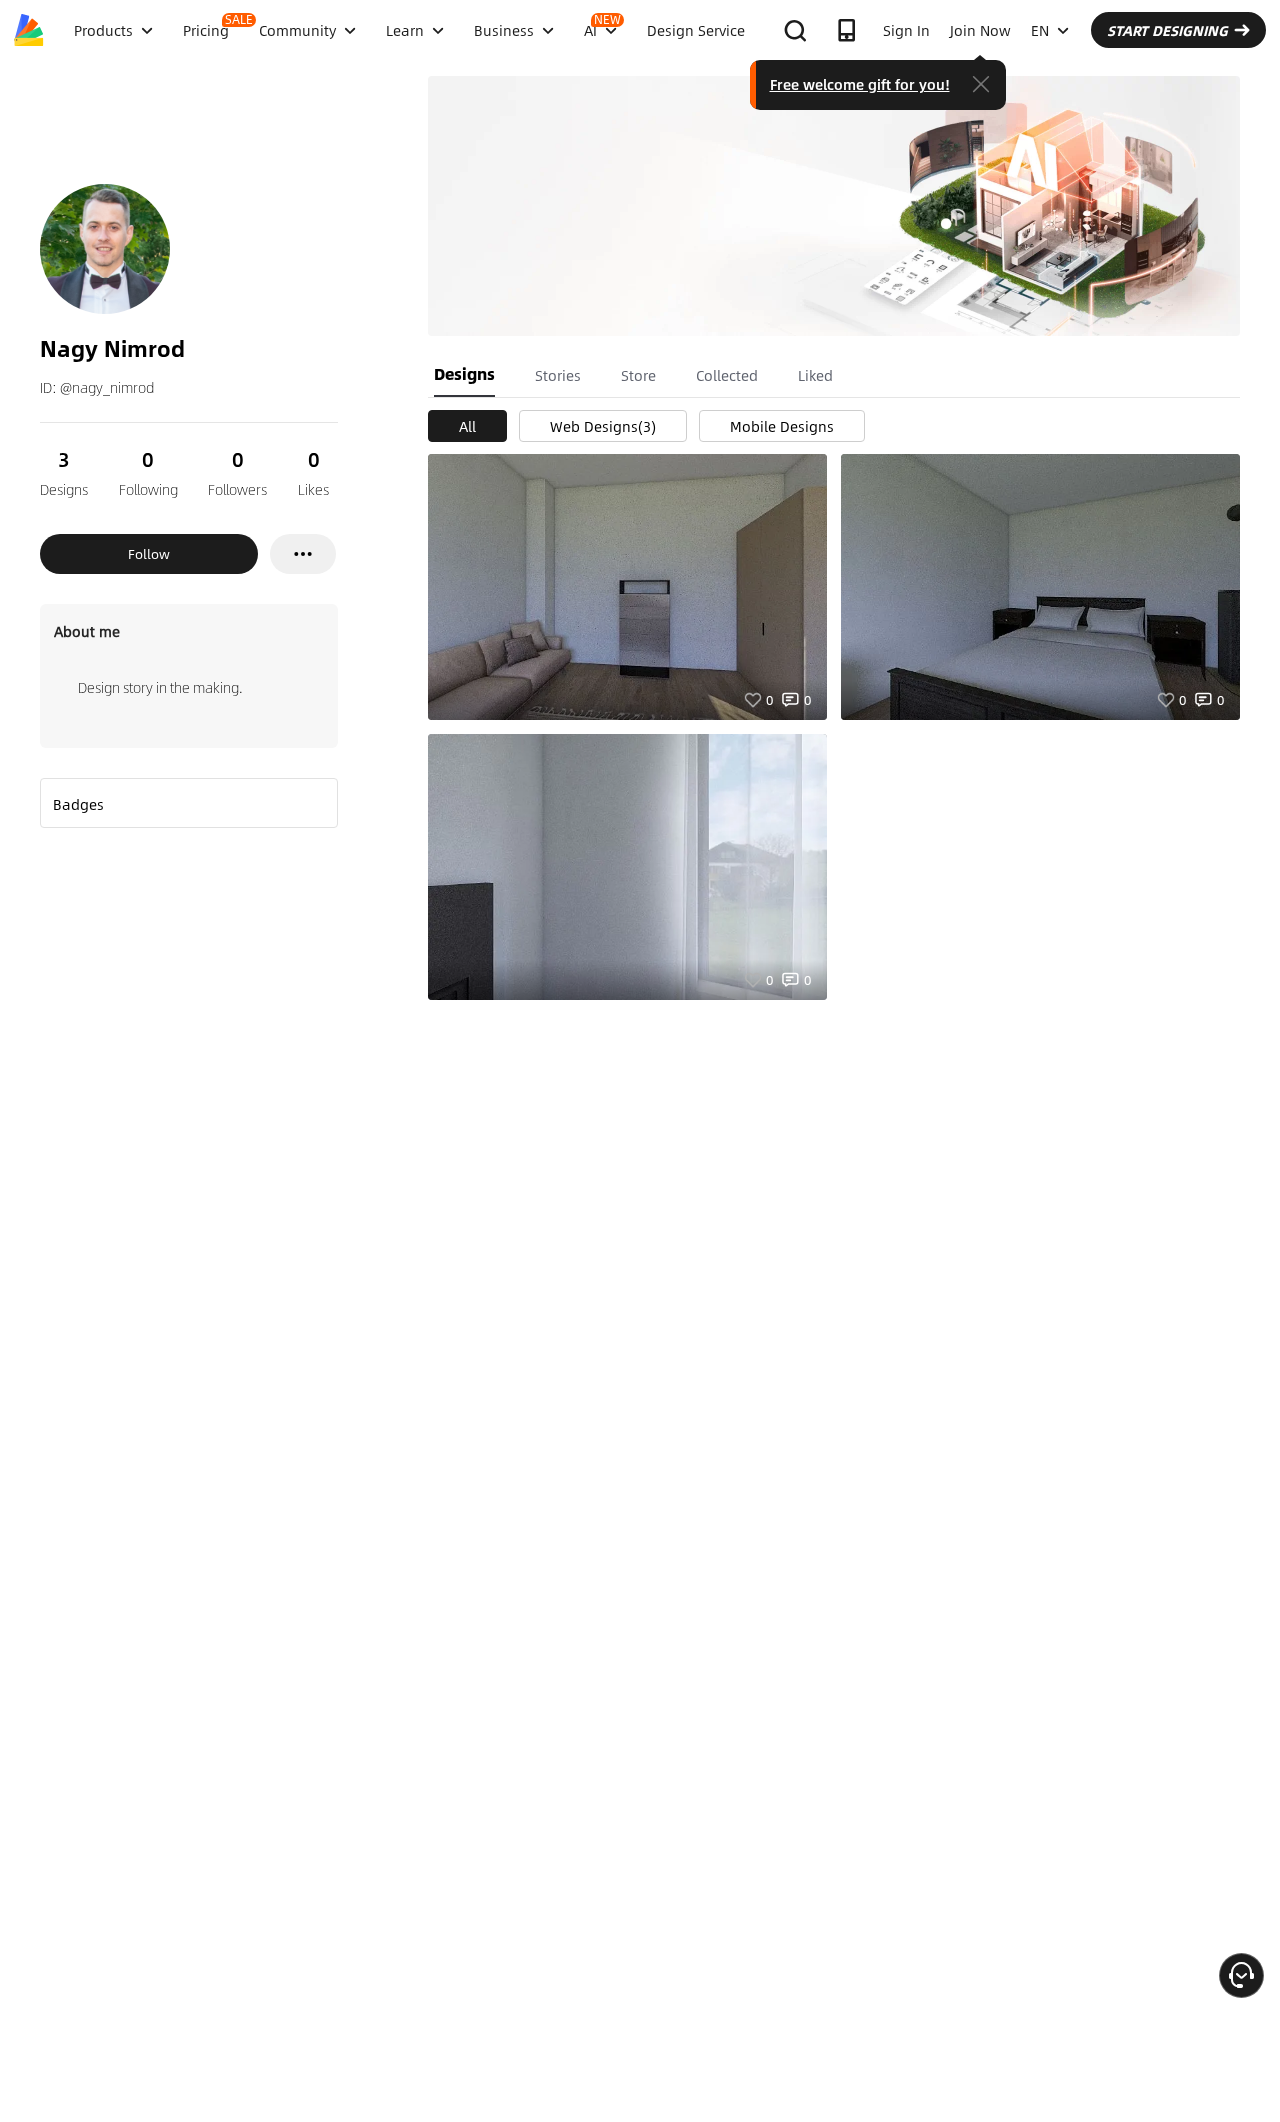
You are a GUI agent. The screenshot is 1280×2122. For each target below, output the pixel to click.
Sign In (906, 30)
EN (1040, 30)
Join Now (980, 30)
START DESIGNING (1167, 30)
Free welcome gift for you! (860, 84)
